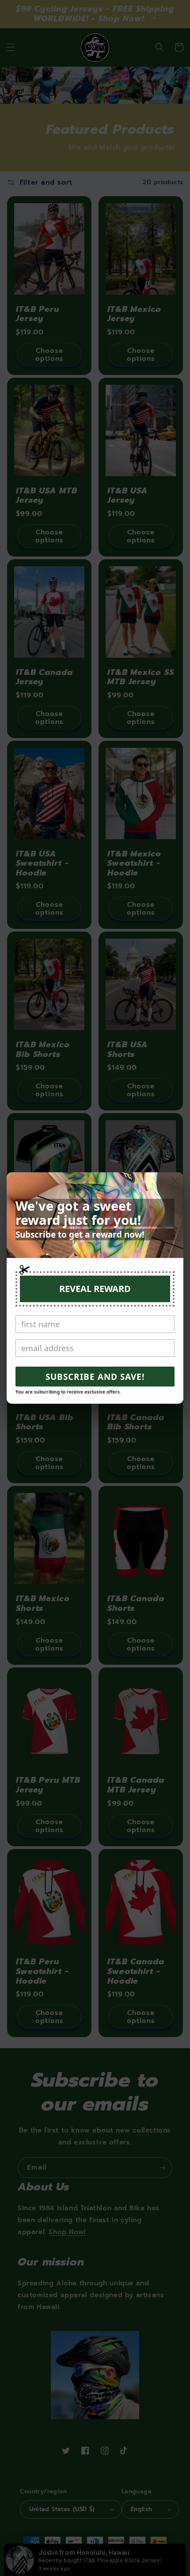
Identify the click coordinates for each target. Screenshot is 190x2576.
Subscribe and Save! (95, 1377)
